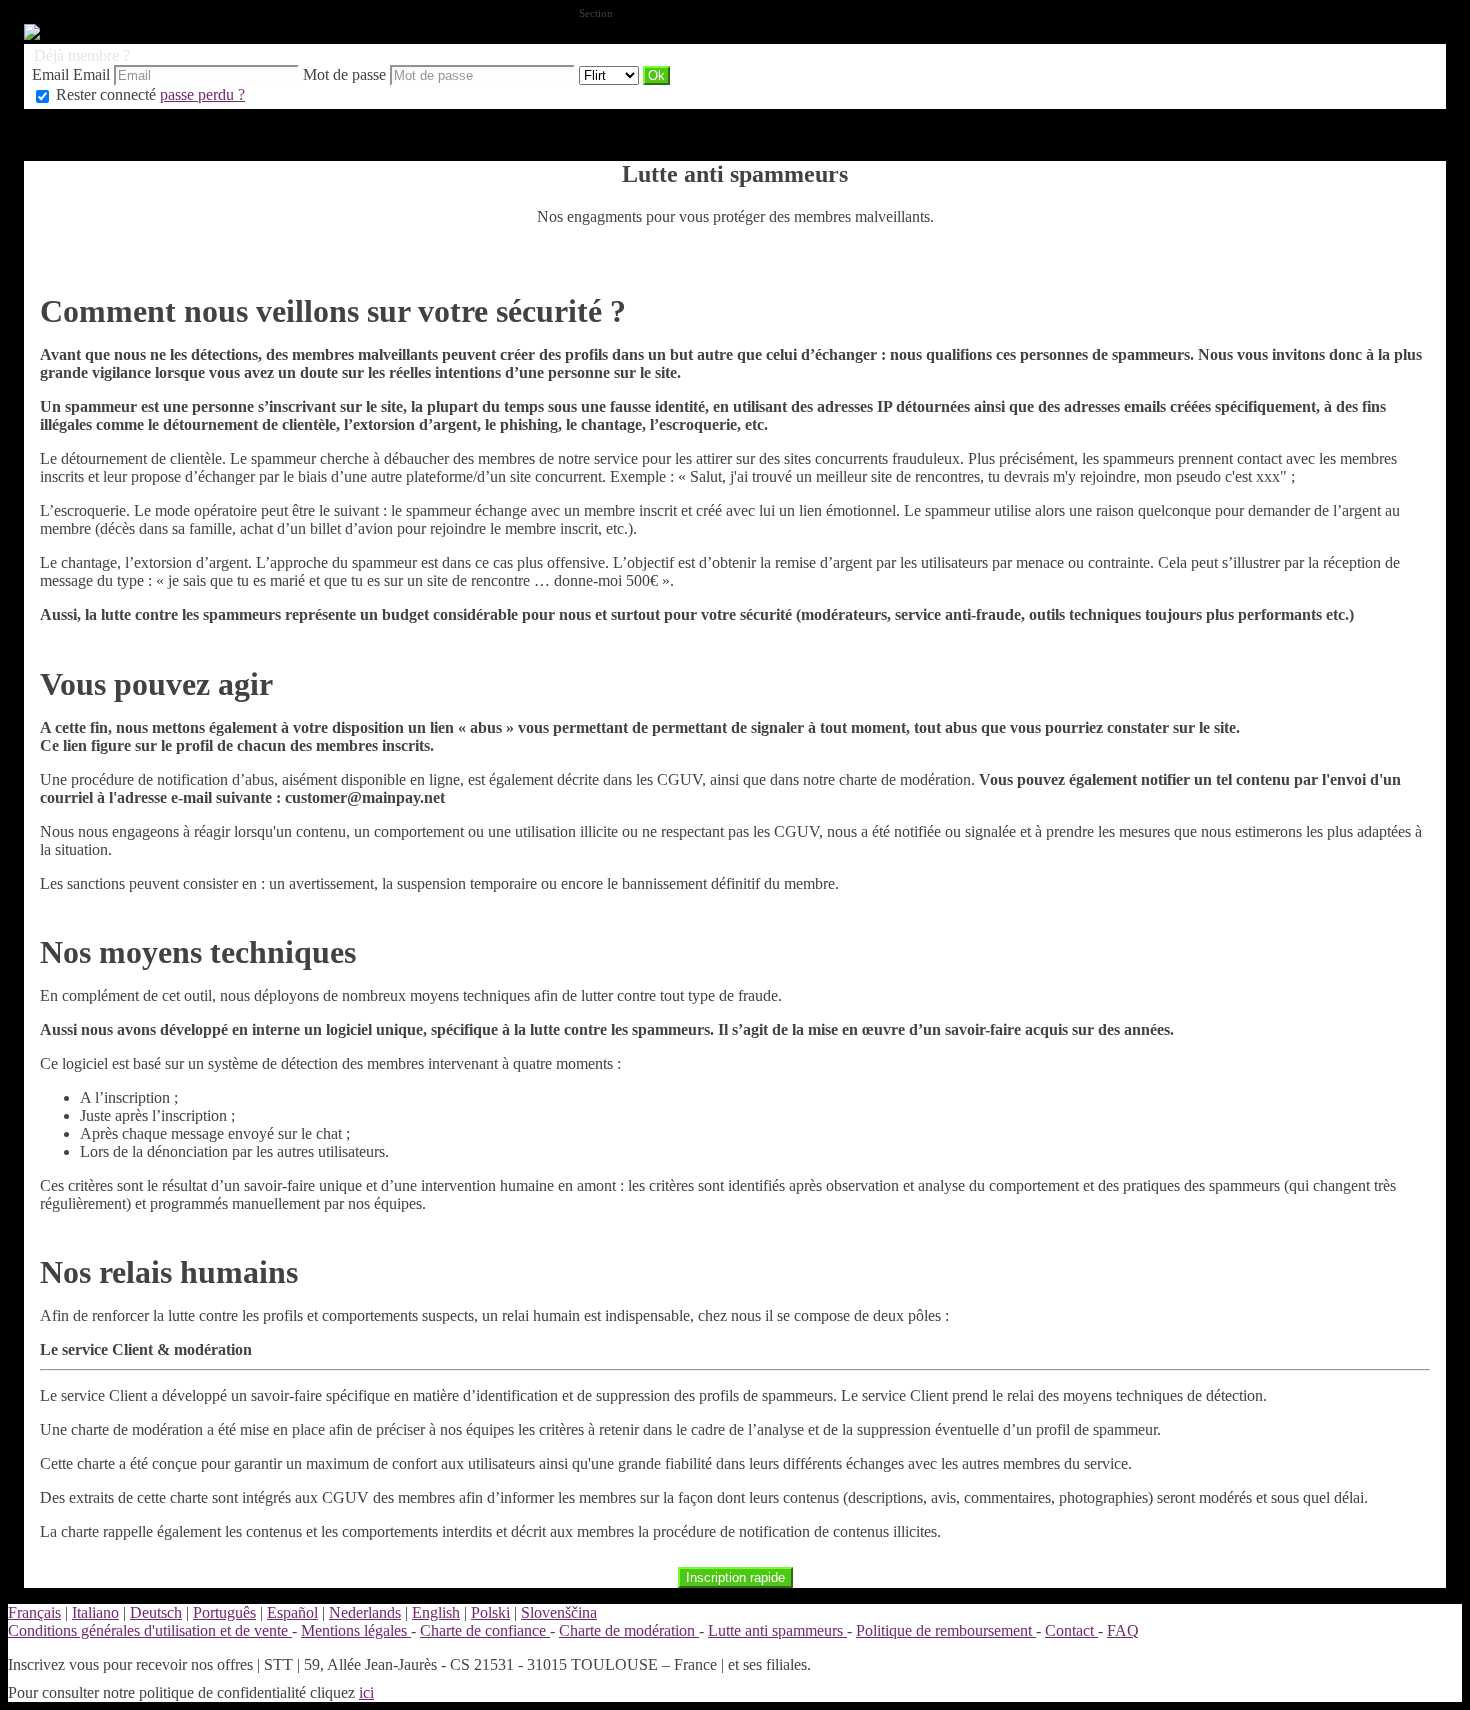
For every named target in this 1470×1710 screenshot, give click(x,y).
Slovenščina (559, 1612)
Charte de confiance (485, 1630)
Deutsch (156, 1612)
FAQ (1123, 1630)
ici (366, 1692)
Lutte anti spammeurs (777, 1630)
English (436, 1612)
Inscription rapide (735, 1577)
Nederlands (365, 1612)
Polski (490, 1612)
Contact (1071, 1630)
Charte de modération (629, 1630)
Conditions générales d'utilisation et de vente (150, 1630)
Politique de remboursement (946, 1630)
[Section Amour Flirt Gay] (611, 74)
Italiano (95, 1612)
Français (34, 1612)
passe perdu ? (202, 94)
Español (292, 1612)
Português (224, 1612)
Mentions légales (356, 1630)
